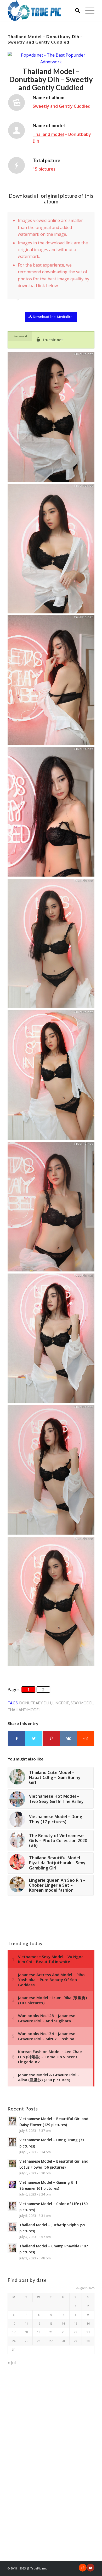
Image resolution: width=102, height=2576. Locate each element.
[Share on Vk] (68, 1739)
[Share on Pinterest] (51, 1739)
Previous (77, 218)
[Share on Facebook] (16, 1739)
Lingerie (61, 1703)
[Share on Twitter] (34, 1739)
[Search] (75, 10)
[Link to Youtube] (90, 2568)
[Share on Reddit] (86, 1739)
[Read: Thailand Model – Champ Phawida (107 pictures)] (12, 2248)
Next (89, 218)
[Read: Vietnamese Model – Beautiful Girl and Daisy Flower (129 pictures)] (12, 2121)
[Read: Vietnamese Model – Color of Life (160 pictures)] (12, 2206)
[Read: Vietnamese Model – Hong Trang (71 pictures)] (12, 2142)
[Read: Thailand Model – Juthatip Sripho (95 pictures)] (12, 2227)
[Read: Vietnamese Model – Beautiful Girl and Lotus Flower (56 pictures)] (12, 2163)
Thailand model (48, 134)
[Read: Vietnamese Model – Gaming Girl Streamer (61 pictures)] (12, 2185)
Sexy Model (82, 1703)
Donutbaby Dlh (35, 1703)
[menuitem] (75, 10)
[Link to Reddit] (83, 2568)
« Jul (12, 2363)
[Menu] (87, 10)
